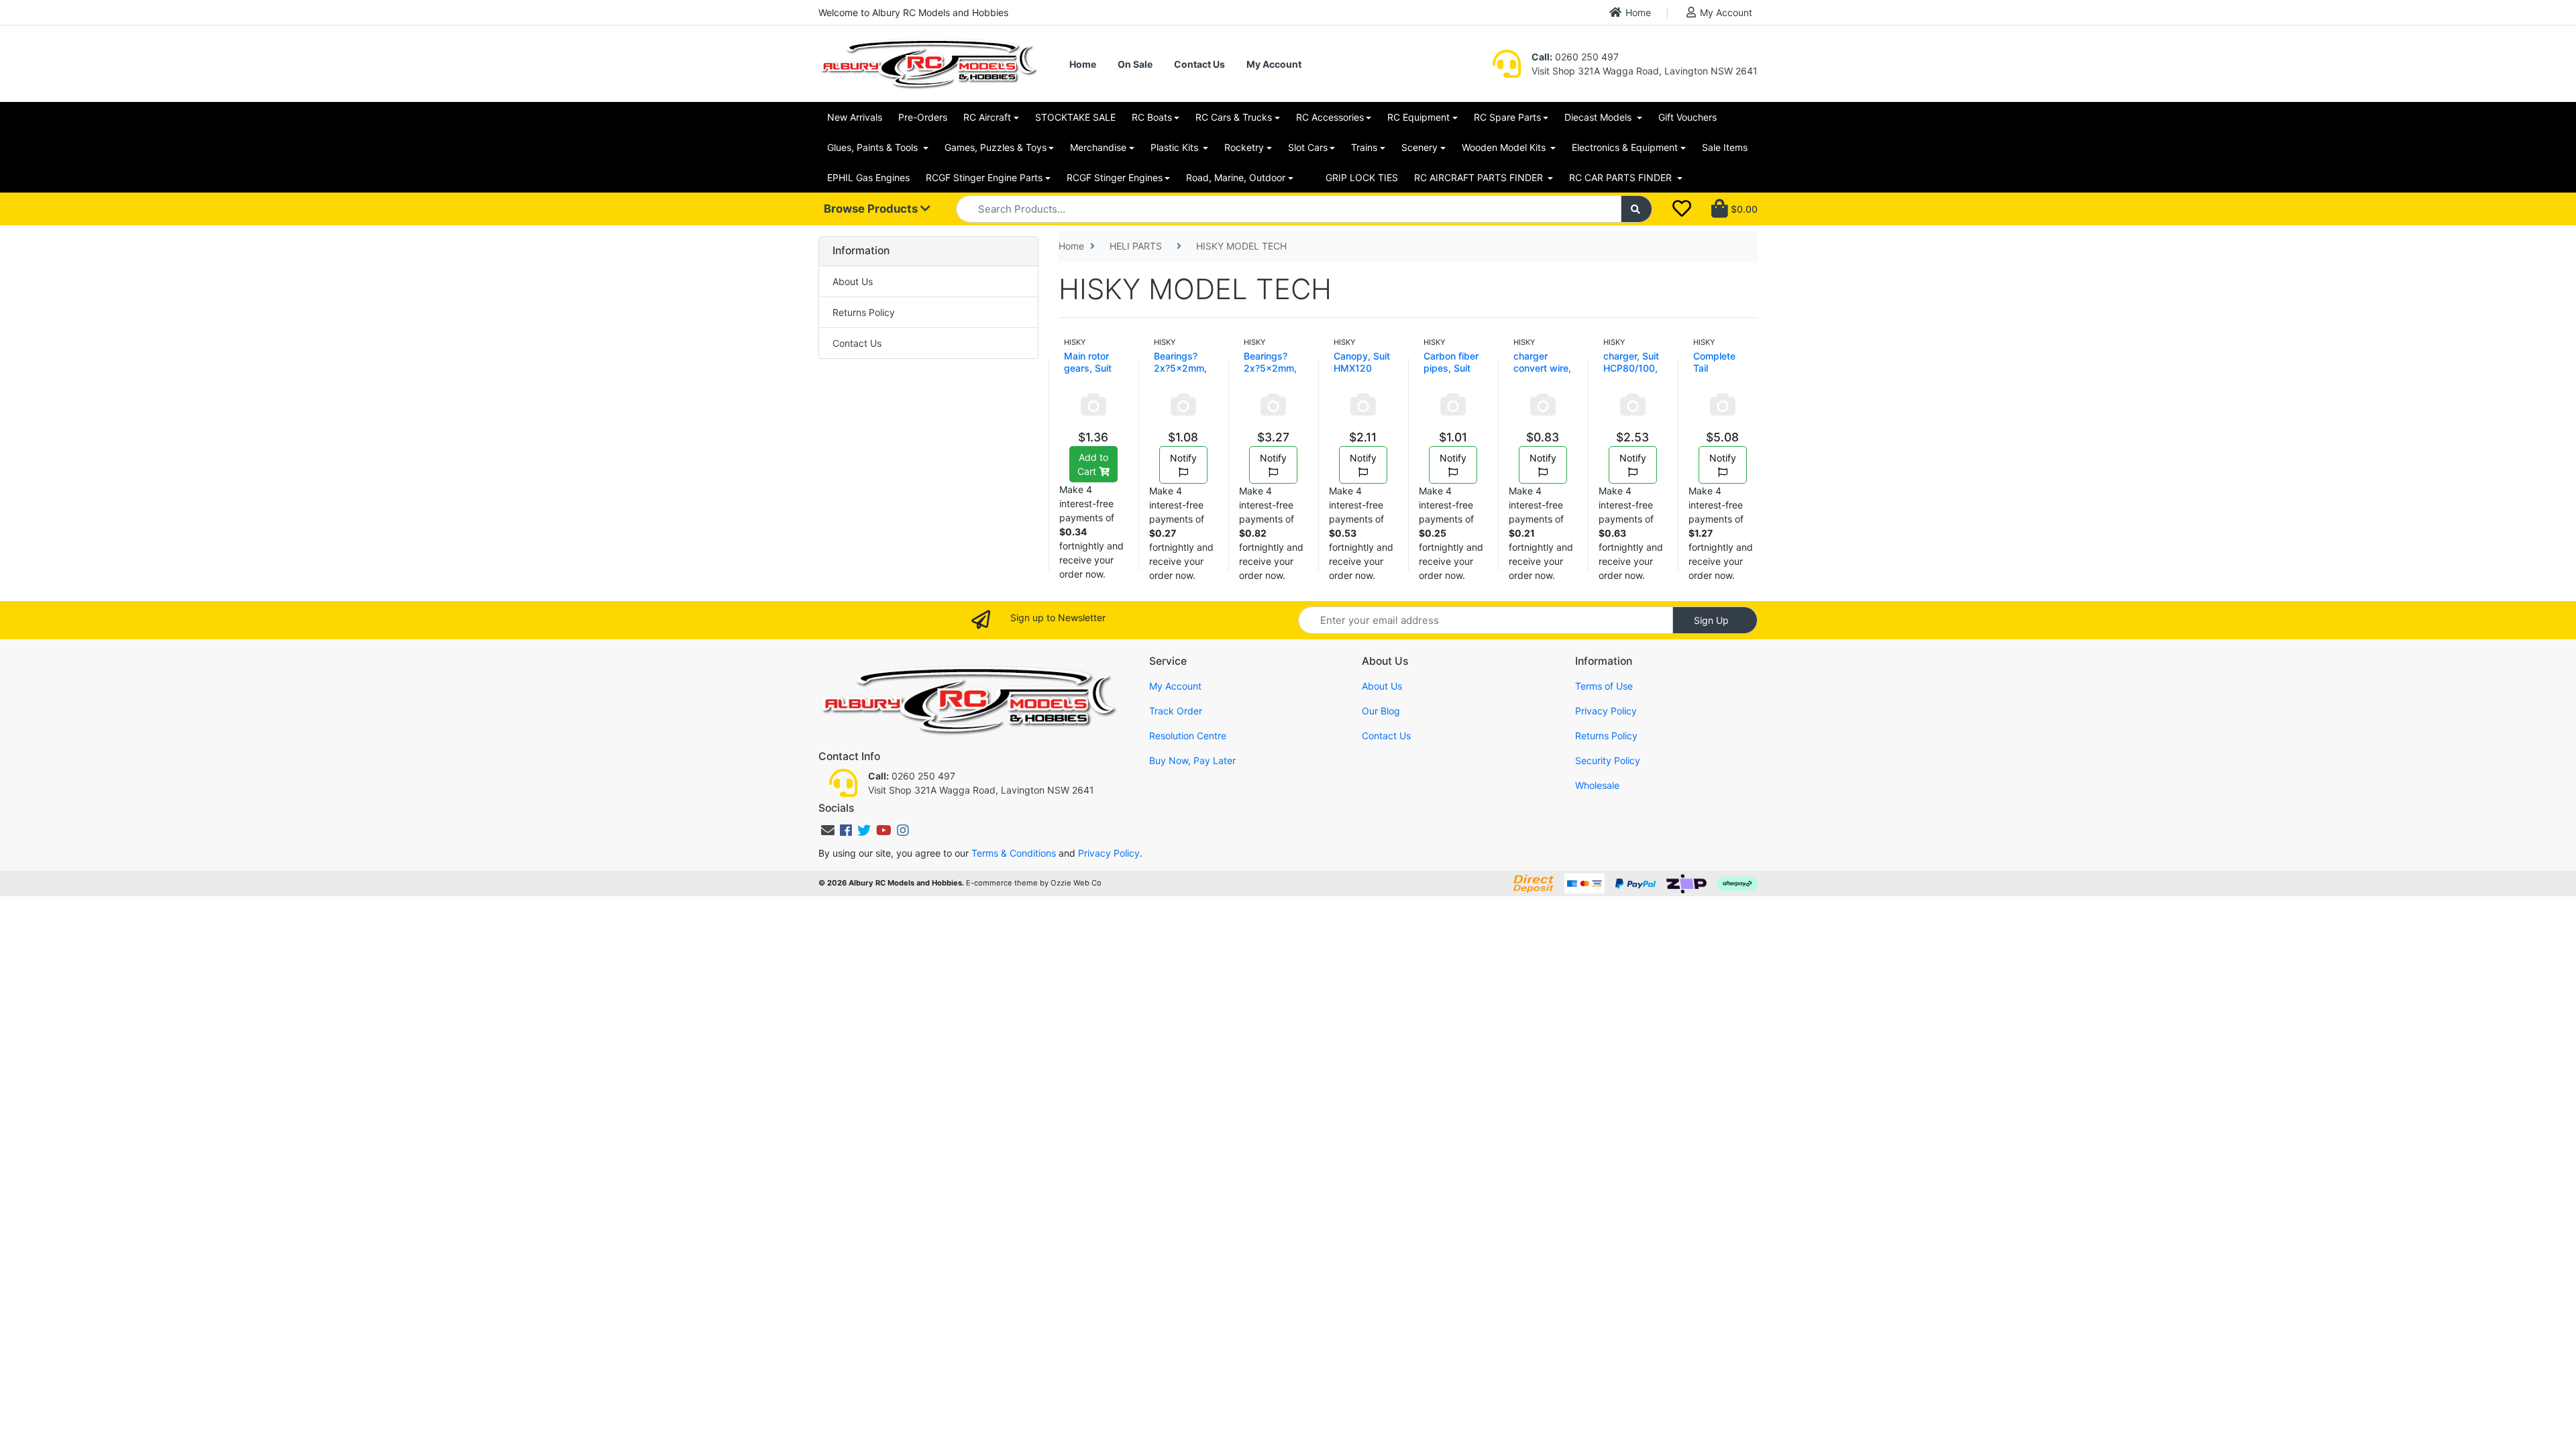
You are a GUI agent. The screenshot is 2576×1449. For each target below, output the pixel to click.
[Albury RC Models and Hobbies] (928, 63)
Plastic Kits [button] (1176, 147)
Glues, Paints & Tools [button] (874, 147)
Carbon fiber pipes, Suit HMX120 (1451, 368)
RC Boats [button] (1152, 117)
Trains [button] (1364, 147)
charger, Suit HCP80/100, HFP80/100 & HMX (1633, 374)
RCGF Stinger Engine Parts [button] (984, 177)
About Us (853, 281)
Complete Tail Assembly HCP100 (1715, 374)
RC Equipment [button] (1418, 117)
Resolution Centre (1188, 736)
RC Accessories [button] (1330, 117)
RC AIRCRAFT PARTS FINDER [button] (1480, 177)
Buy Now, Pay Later (1192, 760)
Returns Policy (864, 312)
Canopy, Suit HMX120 (1362, 362)
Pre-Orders (923, 117)
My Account (1726, 12)
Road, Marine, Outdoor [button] (1236, 177)
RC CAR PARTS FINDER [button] (1622, 177)
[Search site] (1637, 209)
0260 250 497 (1575, 57)
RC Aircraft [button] (987, 117)
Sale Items (1725, 147)
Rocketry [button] (1244, 147)
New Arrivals (855, 117)
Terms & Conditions (1014, 853)
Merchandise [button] (1098, 147)
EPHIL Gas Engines (868, 177)
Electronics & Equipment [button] (1625, 147)
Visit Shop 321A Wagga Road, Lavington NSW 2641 (1645, 71)
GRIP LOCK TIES (1362, 177)
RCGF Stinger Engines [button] (1115, 177)
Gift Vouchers (1687, 117)
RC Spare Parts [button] (1507, 117)
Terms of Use (1604, 686)
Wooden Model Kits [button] (1505, 147)
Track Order (1176, 711)
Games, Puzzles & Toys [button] (996, 147)
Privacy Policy (1606, 711)
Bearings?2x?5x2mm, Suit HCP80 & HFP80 (1270, 374)
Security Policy (1608, 760)
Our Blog (1381, 711)
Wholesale (1597, 785)
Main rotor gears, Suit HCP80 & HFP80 (1088, 374)
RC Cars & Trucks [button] (1234, 117)
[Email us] (828, 830)
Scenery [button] (1419, 147)
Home (1638, 12)
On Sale (1135, 64)
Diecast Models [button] (1599, 117)
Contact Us (1199, 64)
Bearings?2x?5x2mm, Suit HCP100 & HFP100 (1182, 374)
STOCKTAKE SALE (1075, 117)
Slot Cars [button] (1308, 147)
